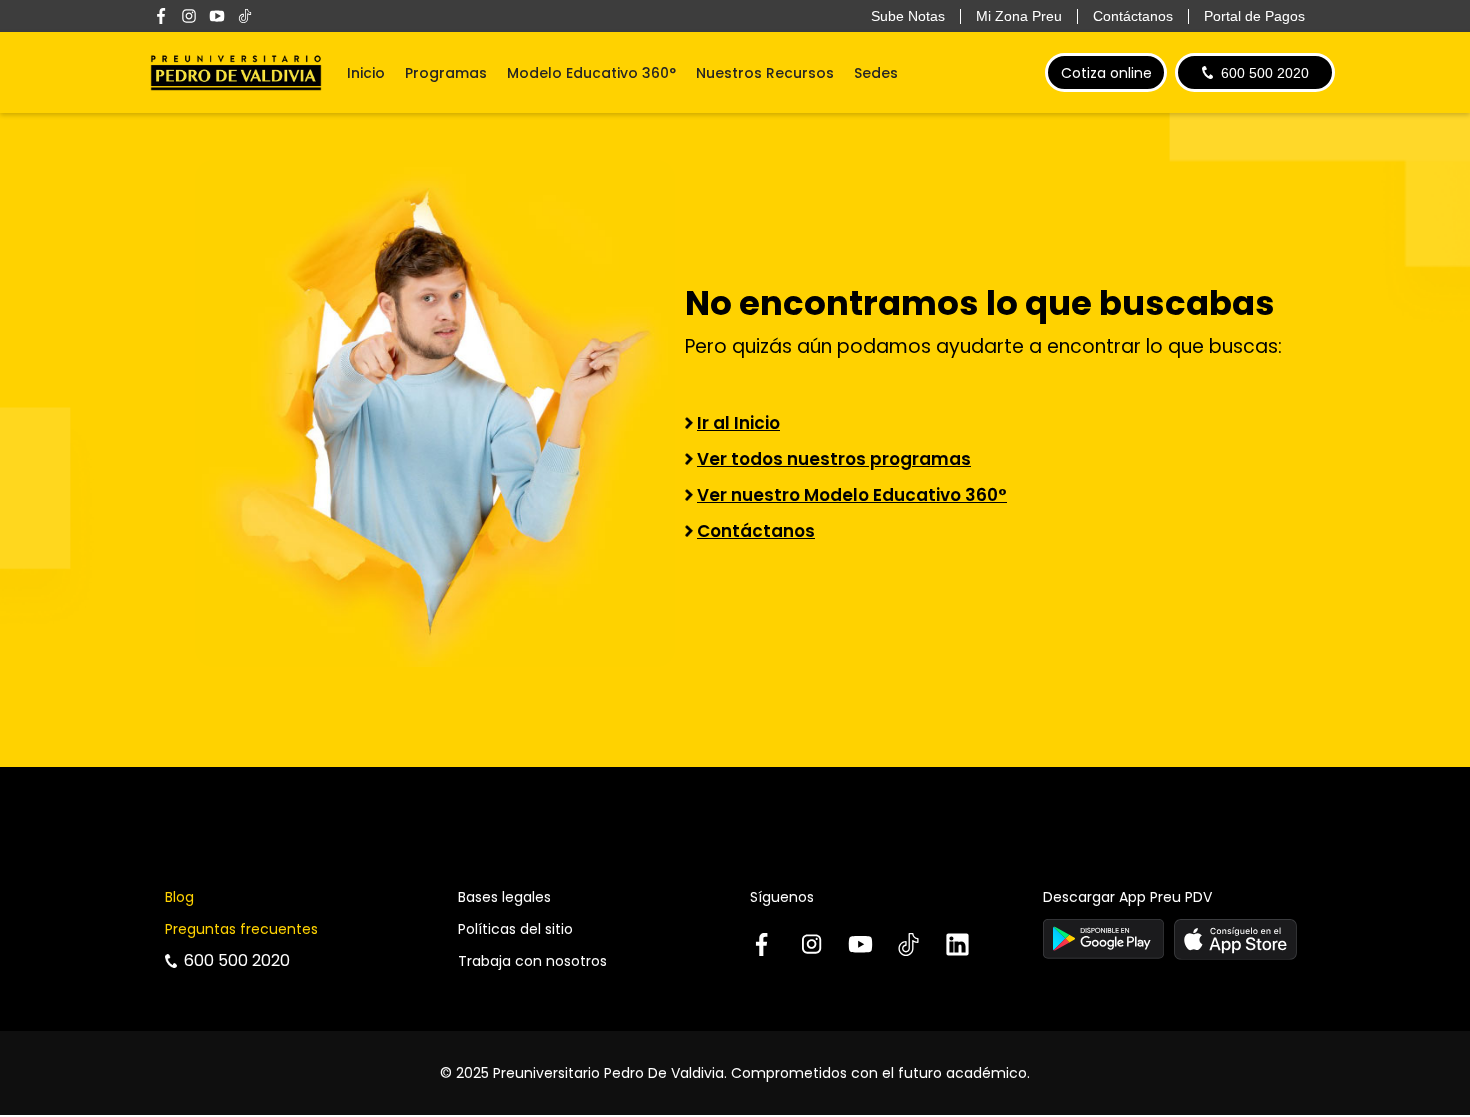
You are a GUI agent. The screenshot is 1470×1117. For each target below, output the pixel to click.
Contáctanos (756, 531)
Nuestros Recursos (765, 73)
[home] (236, 72)
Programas (446, 73)
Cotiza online (1106, 73)
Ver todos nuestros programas (834, 459)
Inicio (366, 73)
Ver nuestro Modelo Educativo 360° (852, 495)
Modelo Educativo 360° (591, 73)
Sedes (876, 73)
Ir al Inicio (738, 423)
